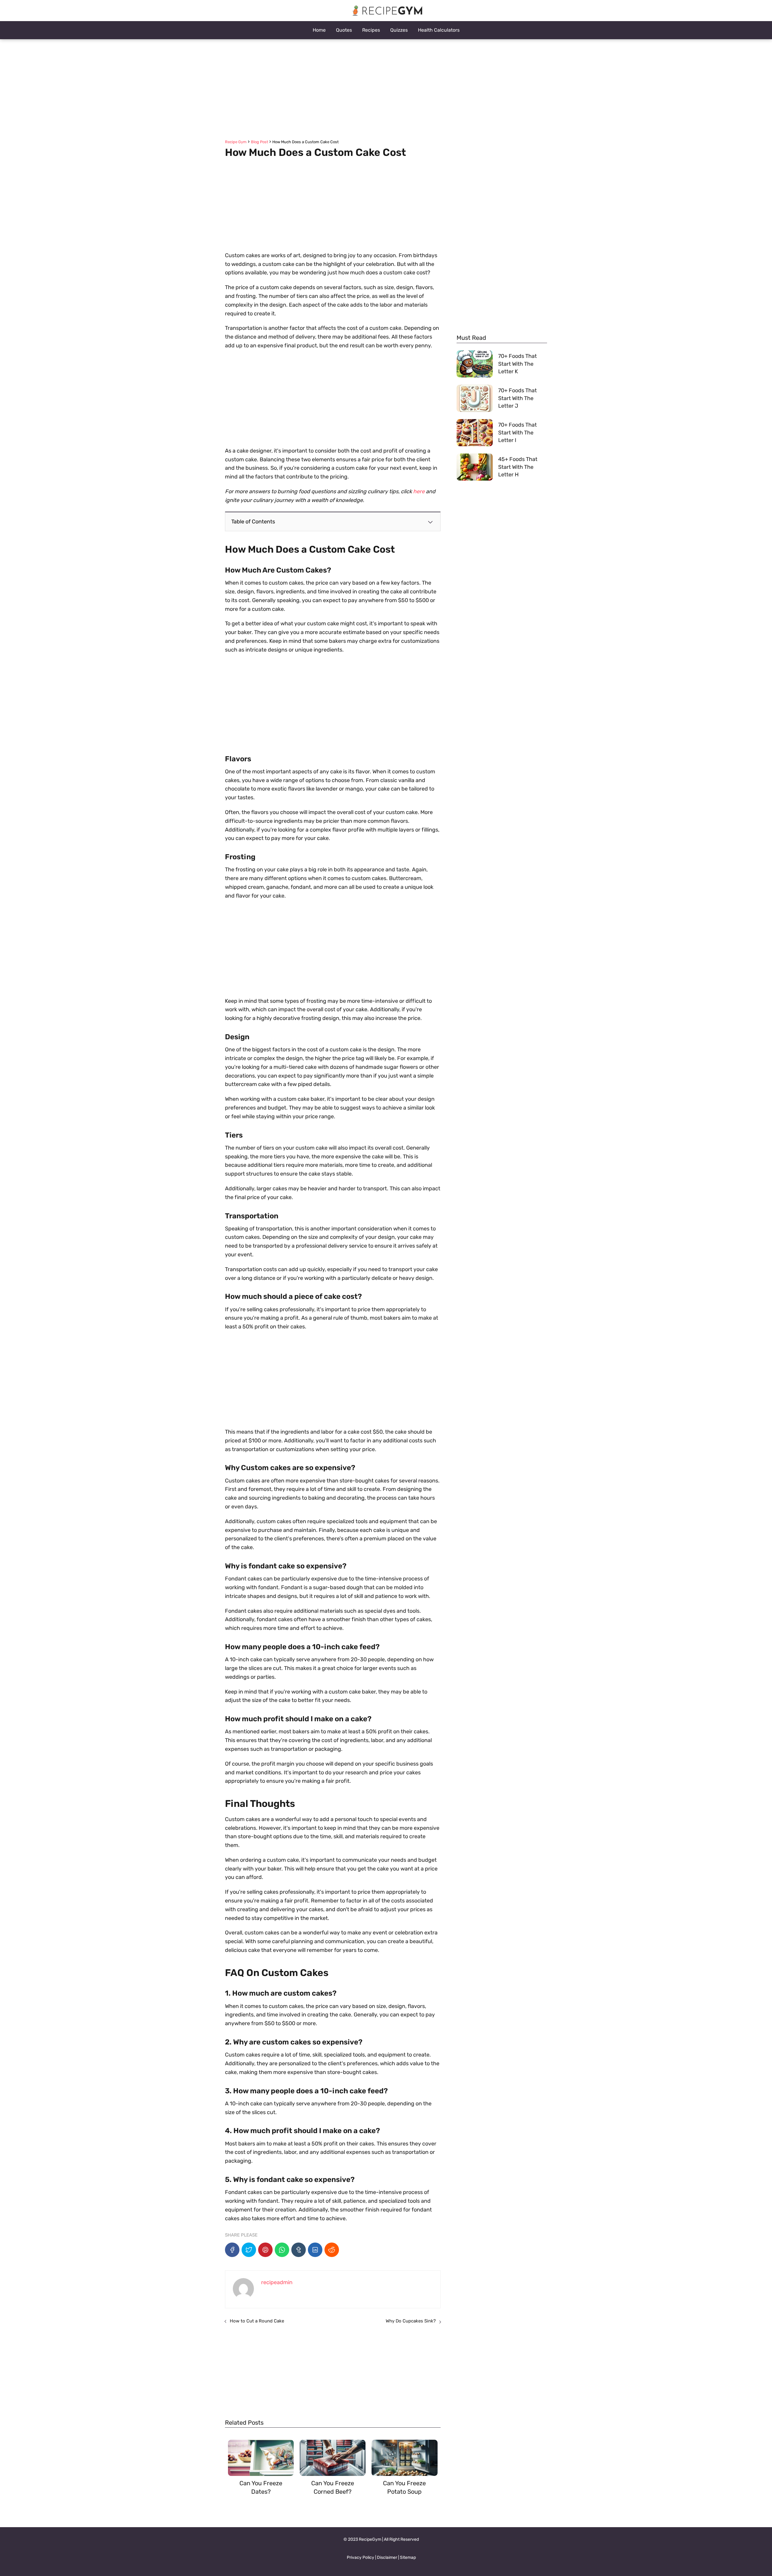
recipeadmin (277, 2282)
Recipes (371, 30)
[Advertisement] (386, 90)
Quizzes (399, 30)
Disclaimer (387, 2557)
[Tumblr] (299, 2250)
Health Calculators (439, 30)
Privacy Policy (361, 2557)
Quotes (344, 30)
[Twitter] (249, 2250)
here (419, 491)
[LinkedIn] (315, 2250)
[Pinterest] (265, 2250)
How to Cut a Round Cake (257, 2321)
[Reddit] (332, 2250)
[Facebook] (232, 2250)
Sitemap (408, 2557)
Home (319, 30)
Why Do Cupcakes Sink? (411, 2321)
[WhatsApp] (282, 2250)
